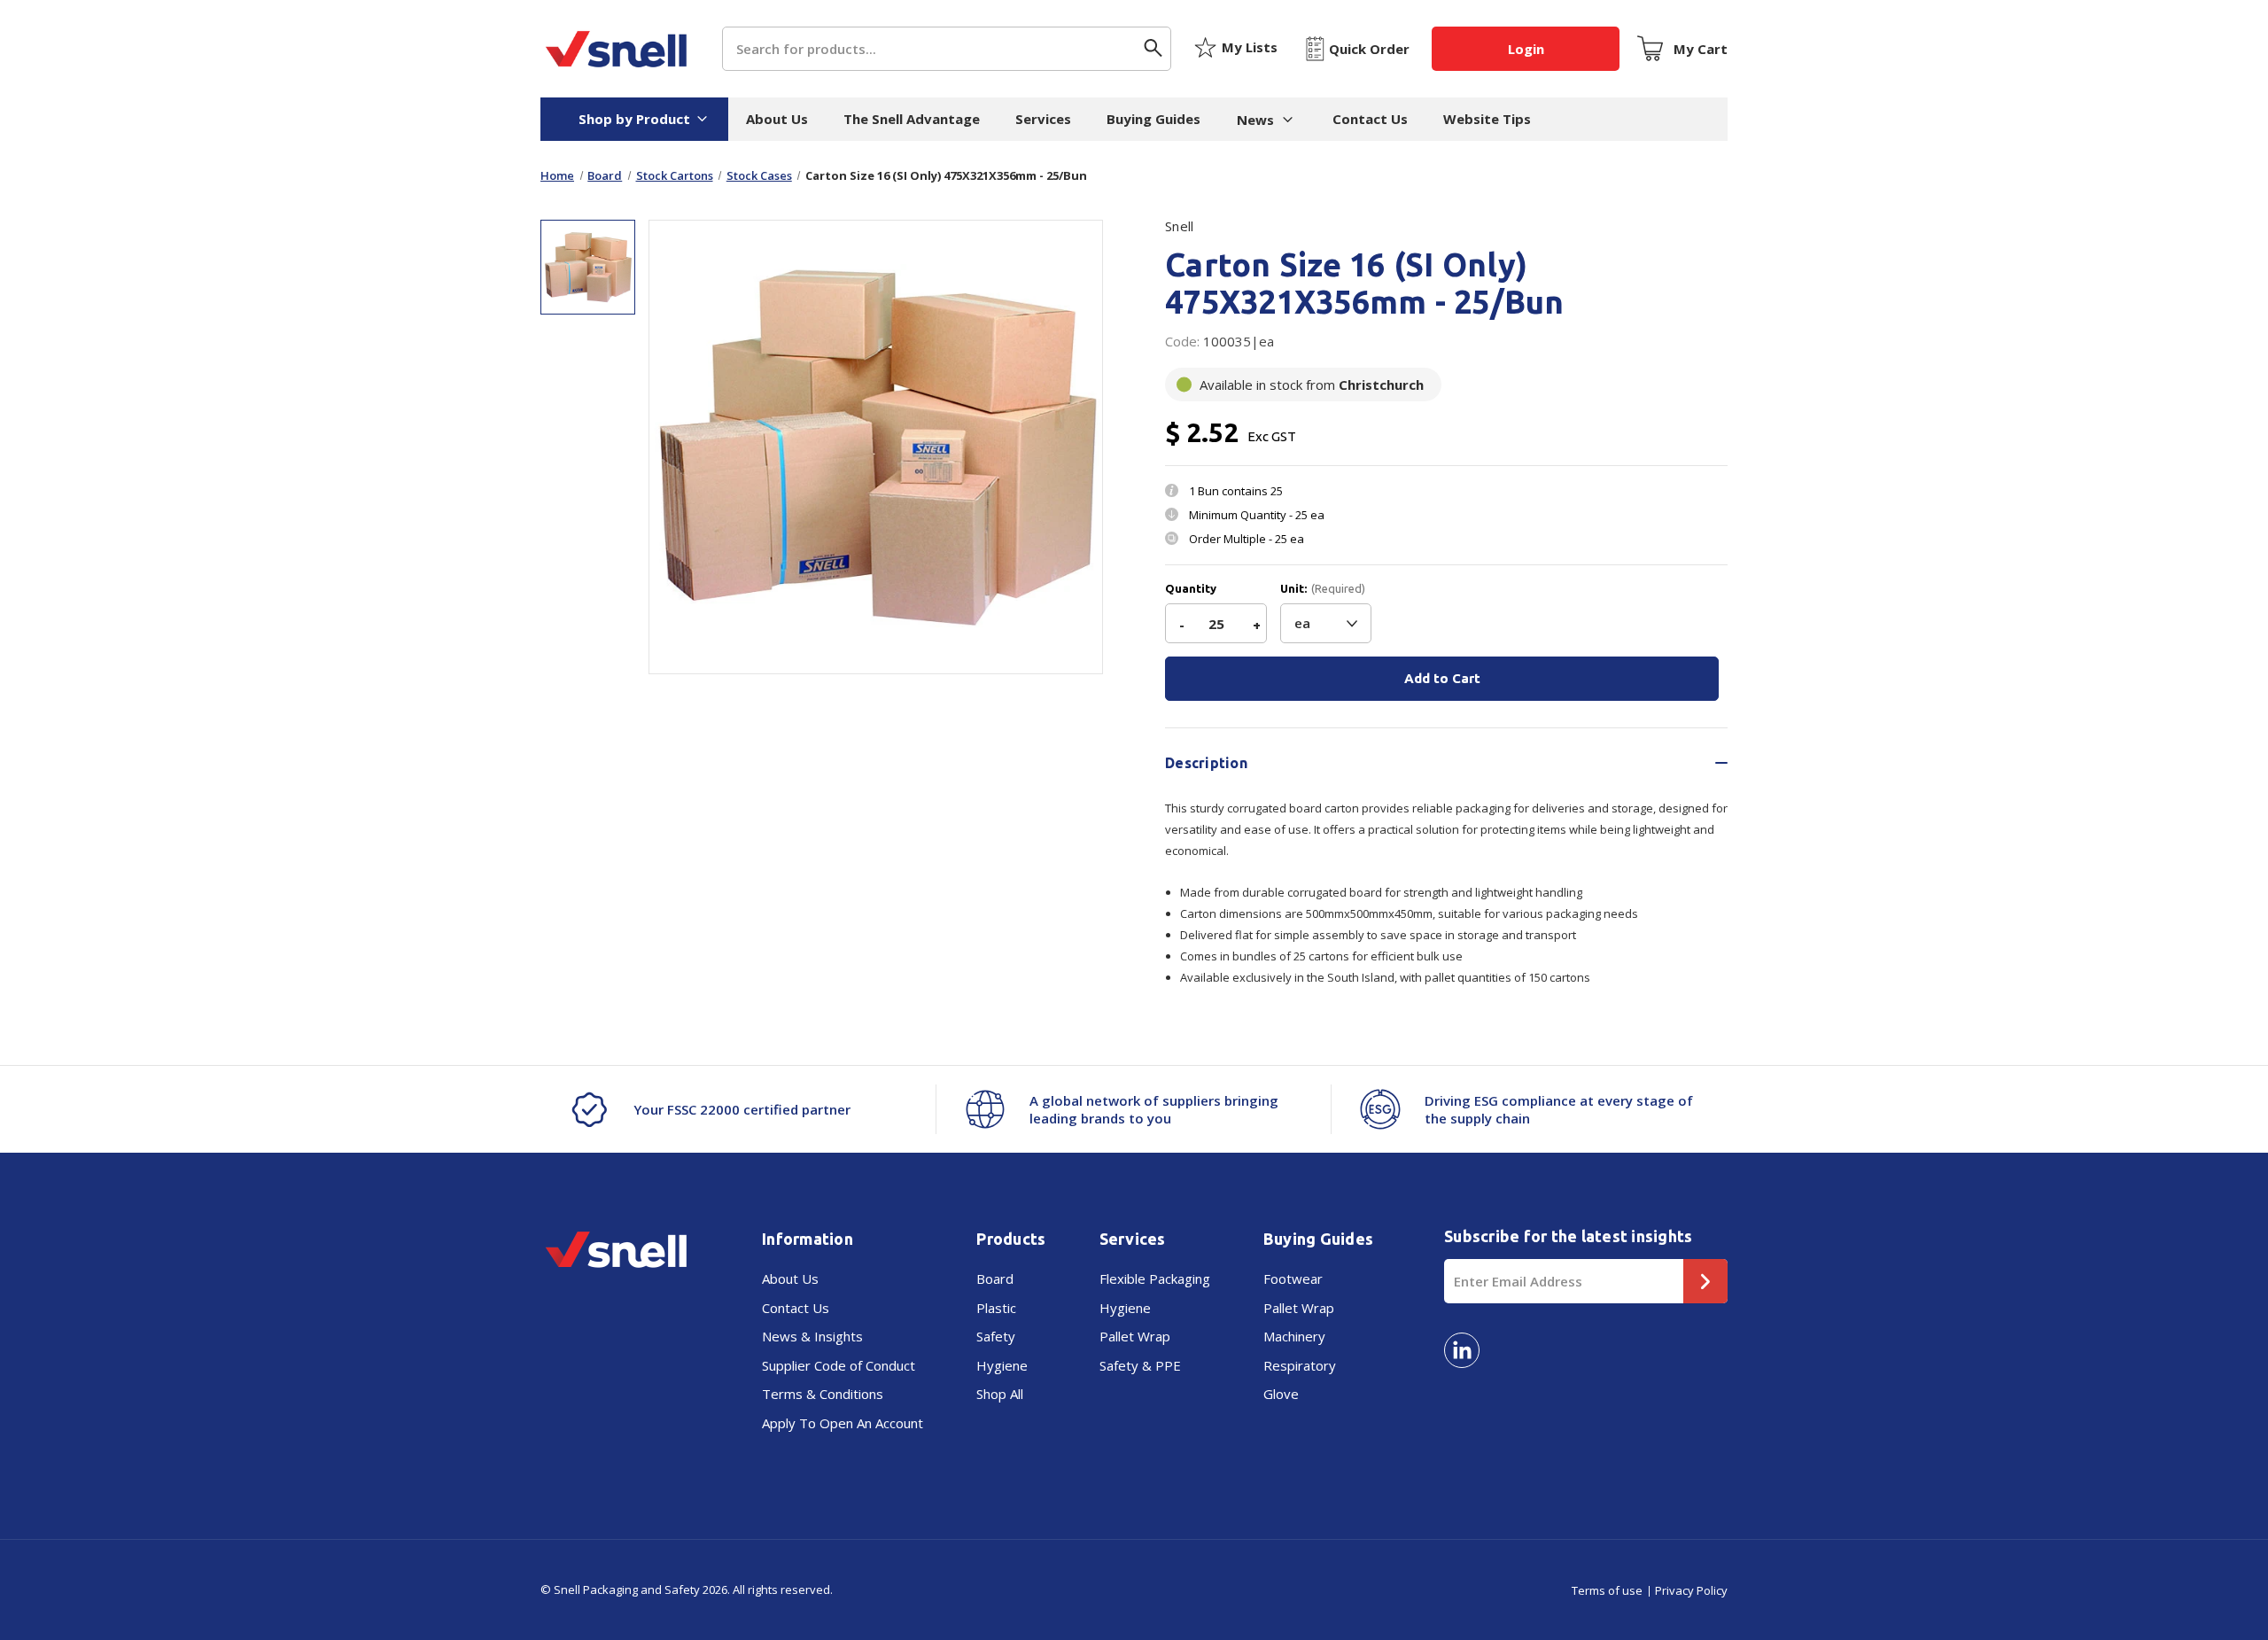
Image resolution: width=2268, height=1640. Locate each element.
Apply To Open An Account (843, 1423)
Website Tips (1487, 119)
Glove (1281, 1394)
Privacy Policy (1691, 1590)
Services (1043, 119)
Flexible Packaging (1155, 1279)
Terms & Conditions (823, 1394)
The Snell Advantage (912, 119)
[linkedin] (1462, 1350)
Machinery (1294, 1336)
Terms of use (1607, 1590)
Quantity (1191, 589)
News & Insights (812, 1336)
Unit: (1323, 589)
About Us (777, 119)
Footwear (1293, 1279)
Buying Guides (1153, 119)
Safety (996, 1336)
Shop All (1000, 1394)
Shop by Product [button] (634, 119)
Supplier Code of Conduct (839, 1365)
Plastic (996, 1308)
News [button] (1255, 120)
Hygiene (1002, 1365)
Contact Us (1370, 119)
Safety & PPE (1140, 1365)
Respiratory (1300, 1365)
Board (995, 1279)
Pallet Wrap (1135, 1336)
